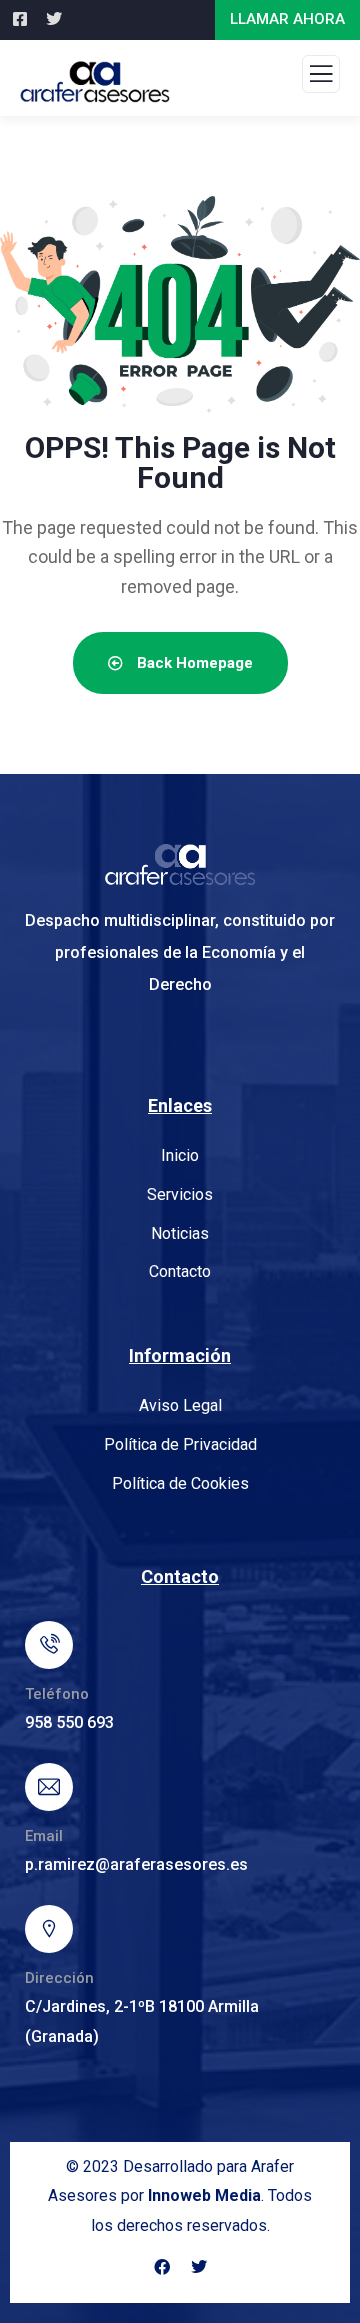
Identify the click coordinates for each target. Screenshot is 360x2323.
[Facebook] (162, 2267)
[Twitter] (199, 2267)
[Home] (180, 864)
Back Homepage (193, 663)
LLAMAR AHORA (287, 19)
